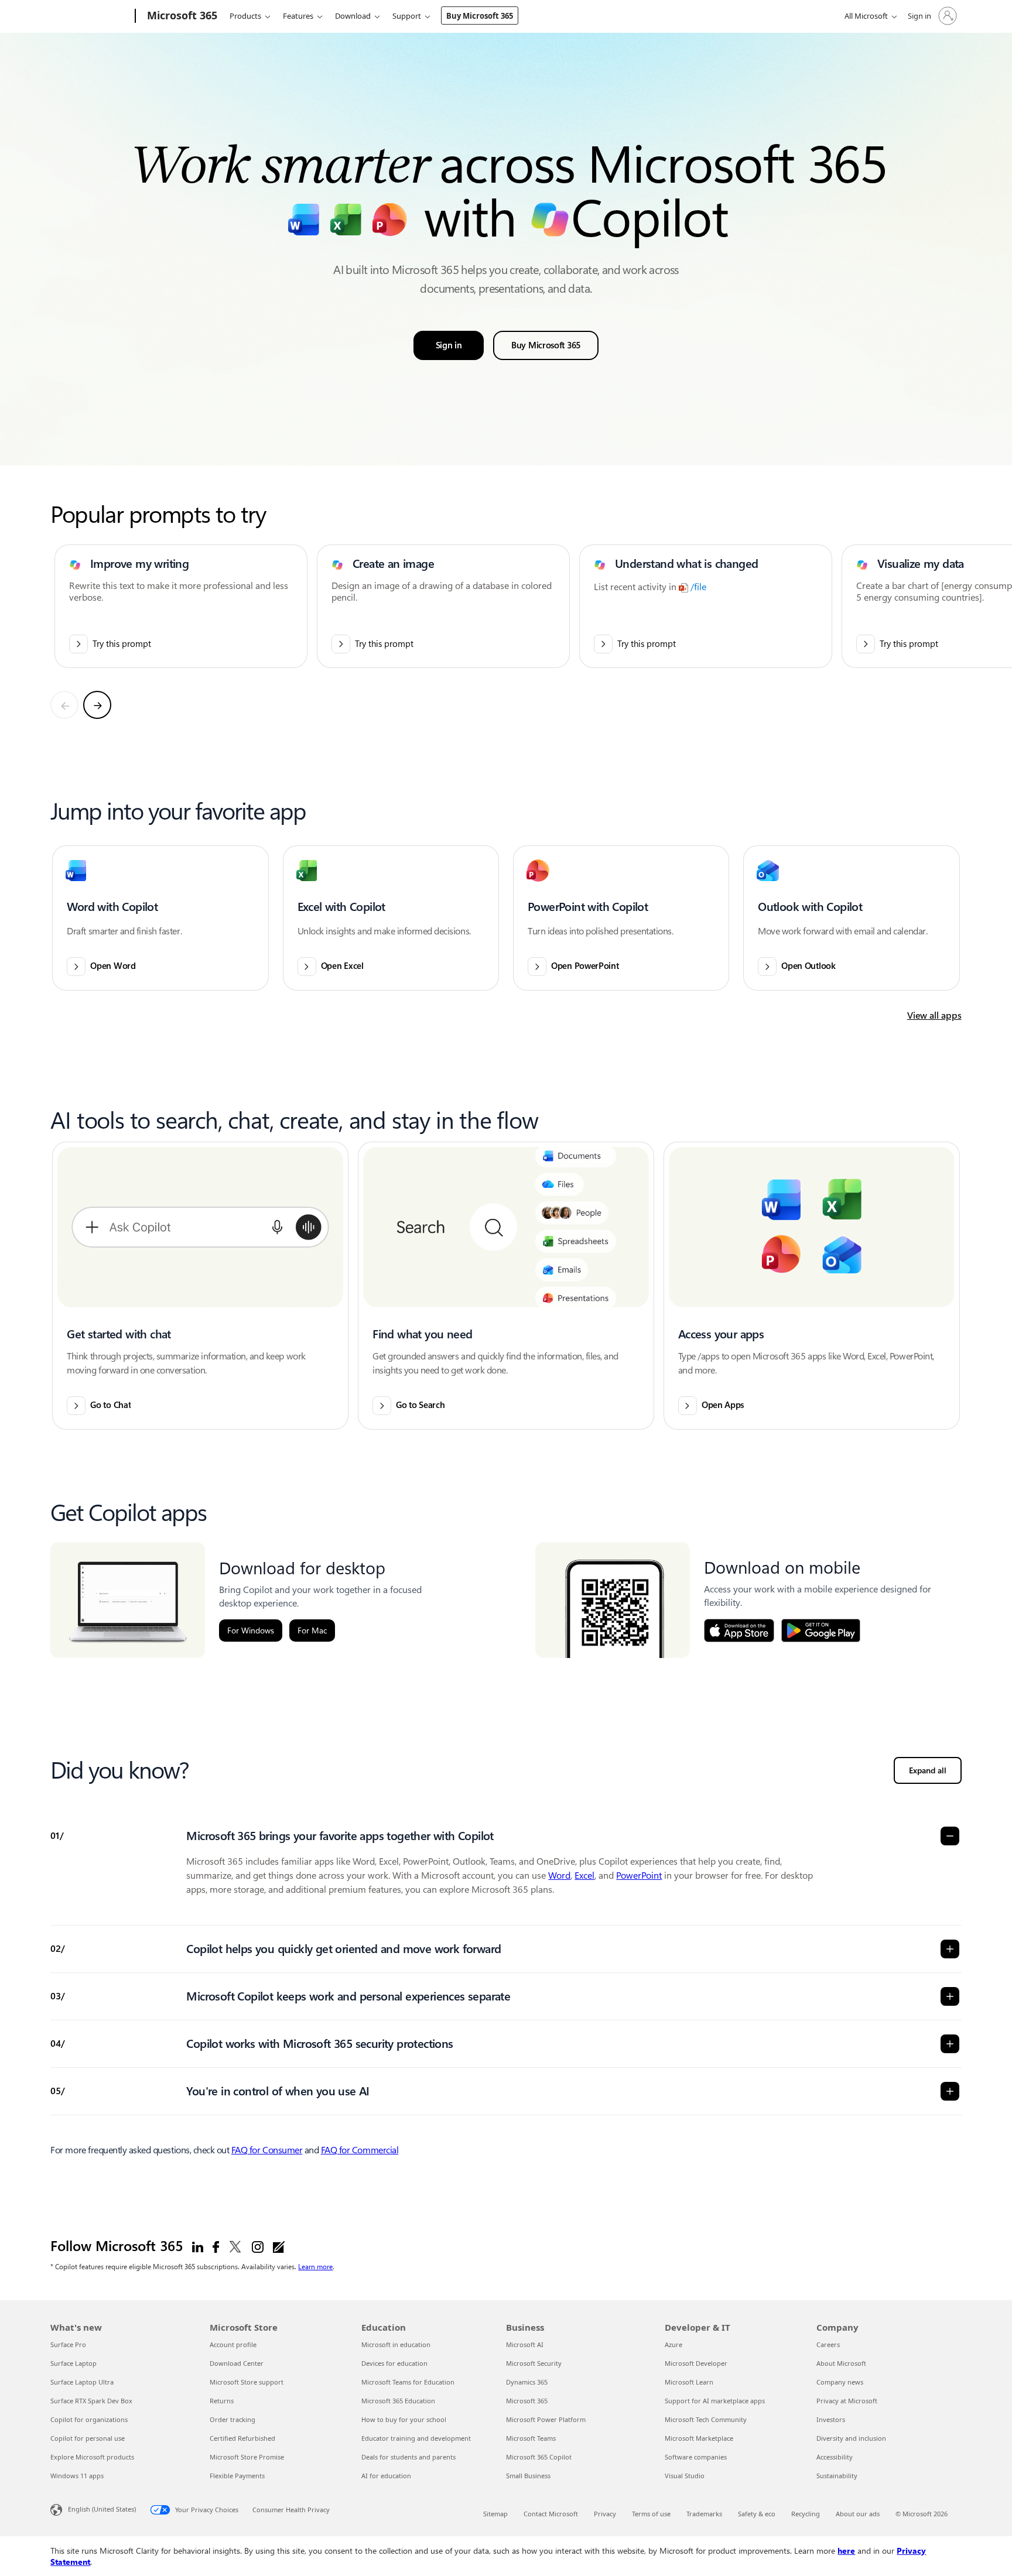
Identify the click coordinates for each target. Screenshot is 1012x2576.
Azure (673, 2344)
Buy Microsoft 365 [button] (546, 345)
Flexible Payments (237, 2476)
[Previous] (64, 705)
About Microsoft (841, 2363)
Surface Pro (68, 2344)
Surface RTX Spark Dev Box (91, 2401)
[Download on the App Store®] (739, 1630)
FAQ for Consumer (267, 2150)
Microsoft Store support (247, 2382)
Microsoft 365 (527, 2401)
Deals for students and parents (408, 2457)
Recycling (806, 2514)
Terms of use (651, 2514)
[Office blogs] (279, 2246)
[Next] (97, 705)
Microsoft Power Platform (546, 2419)
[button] (160, 918)
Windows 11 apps (77, 2476)
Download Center (237, 2363)
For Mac (312, 1630)
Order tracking (233, 2419)
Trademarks (704, 2514)
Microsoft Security (534, 2363)
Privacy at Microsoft (847, 2401)
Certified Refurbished (242, 2438)
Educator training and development (416, 2438)
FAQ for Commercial (360, 2150)
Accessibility (835, 2457)
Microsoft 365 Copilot (539, 2457)
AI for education (386, 2476)
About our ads (858, 2514)
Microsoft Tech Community (706, 2419)
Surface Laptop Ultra (82, 2382)
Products (245, 16)
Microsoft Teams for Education (408, 2382)
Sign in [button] (449, 345)
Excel (584, 1876)
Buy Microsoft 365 (480, 16)
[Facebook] (216, 2246)
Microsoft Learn (689, 2382)
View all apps (934, 1015)
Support (407, 16)
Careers (828, 2344)
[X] (235, 2246)
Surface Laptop (73, 2363)
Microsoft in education (396, 2344)
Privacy (605, 2514)
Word (559, 1876)
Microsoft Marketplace (699, 2438)
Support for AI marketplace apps (715, 2401)
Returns (222, 2401)
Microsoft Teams (531, 2438)
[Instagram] (258, 2246)
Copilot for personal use (88, 2438)
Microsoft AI (525, 2344)
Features (298, 16)
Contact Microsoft (551, 2514)
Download (353, 16)
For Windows (251, 1630)
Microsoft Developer (696, 2363)
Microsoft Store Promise (247, 2457)
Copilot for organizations (89, 2419)
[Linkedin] (198, 2246)
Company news (840, 2382)
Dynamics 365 (527, 2382)
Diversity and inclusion (851, 2438)
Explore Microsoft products (92, 2457)
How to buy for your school (404, 2419)
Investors (831, 2419)
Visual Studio (685, 2476)
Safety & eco (757, 2514)
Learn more (315, 2266)
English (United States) (102, 2509)
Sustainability (837, 2476)
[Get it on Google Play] (821, 1630)
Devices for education (394, 2363)
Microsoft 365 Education (398, 2401)
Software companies (696, 2457)
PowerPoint (639, 1876)
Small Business (528, 2476)
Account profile (233, 2344)
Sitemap (495, 2514)
